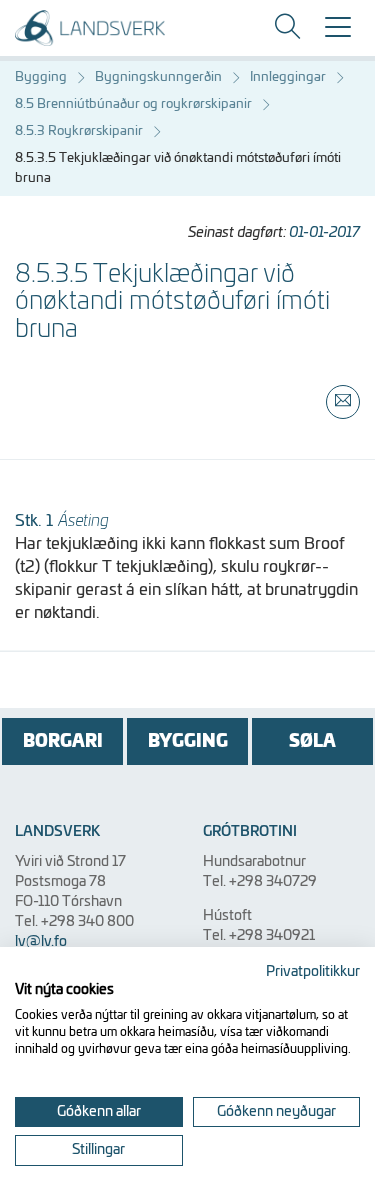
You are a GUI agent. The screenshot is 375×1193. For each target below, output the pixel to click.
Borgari (63, 741)
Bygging (41, 77)
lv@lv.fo (41, 942)
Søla (312, 741)
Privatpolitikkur (313, 972)
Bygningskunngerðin (158, 77)
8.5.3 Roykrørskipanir (79, 131)
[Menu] (338, 34)
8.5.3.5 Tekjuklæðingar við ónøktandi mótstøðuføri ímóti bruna (178, 168)
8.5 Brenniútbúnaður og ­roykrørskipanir (133, 104)
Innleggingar (288, 77)
